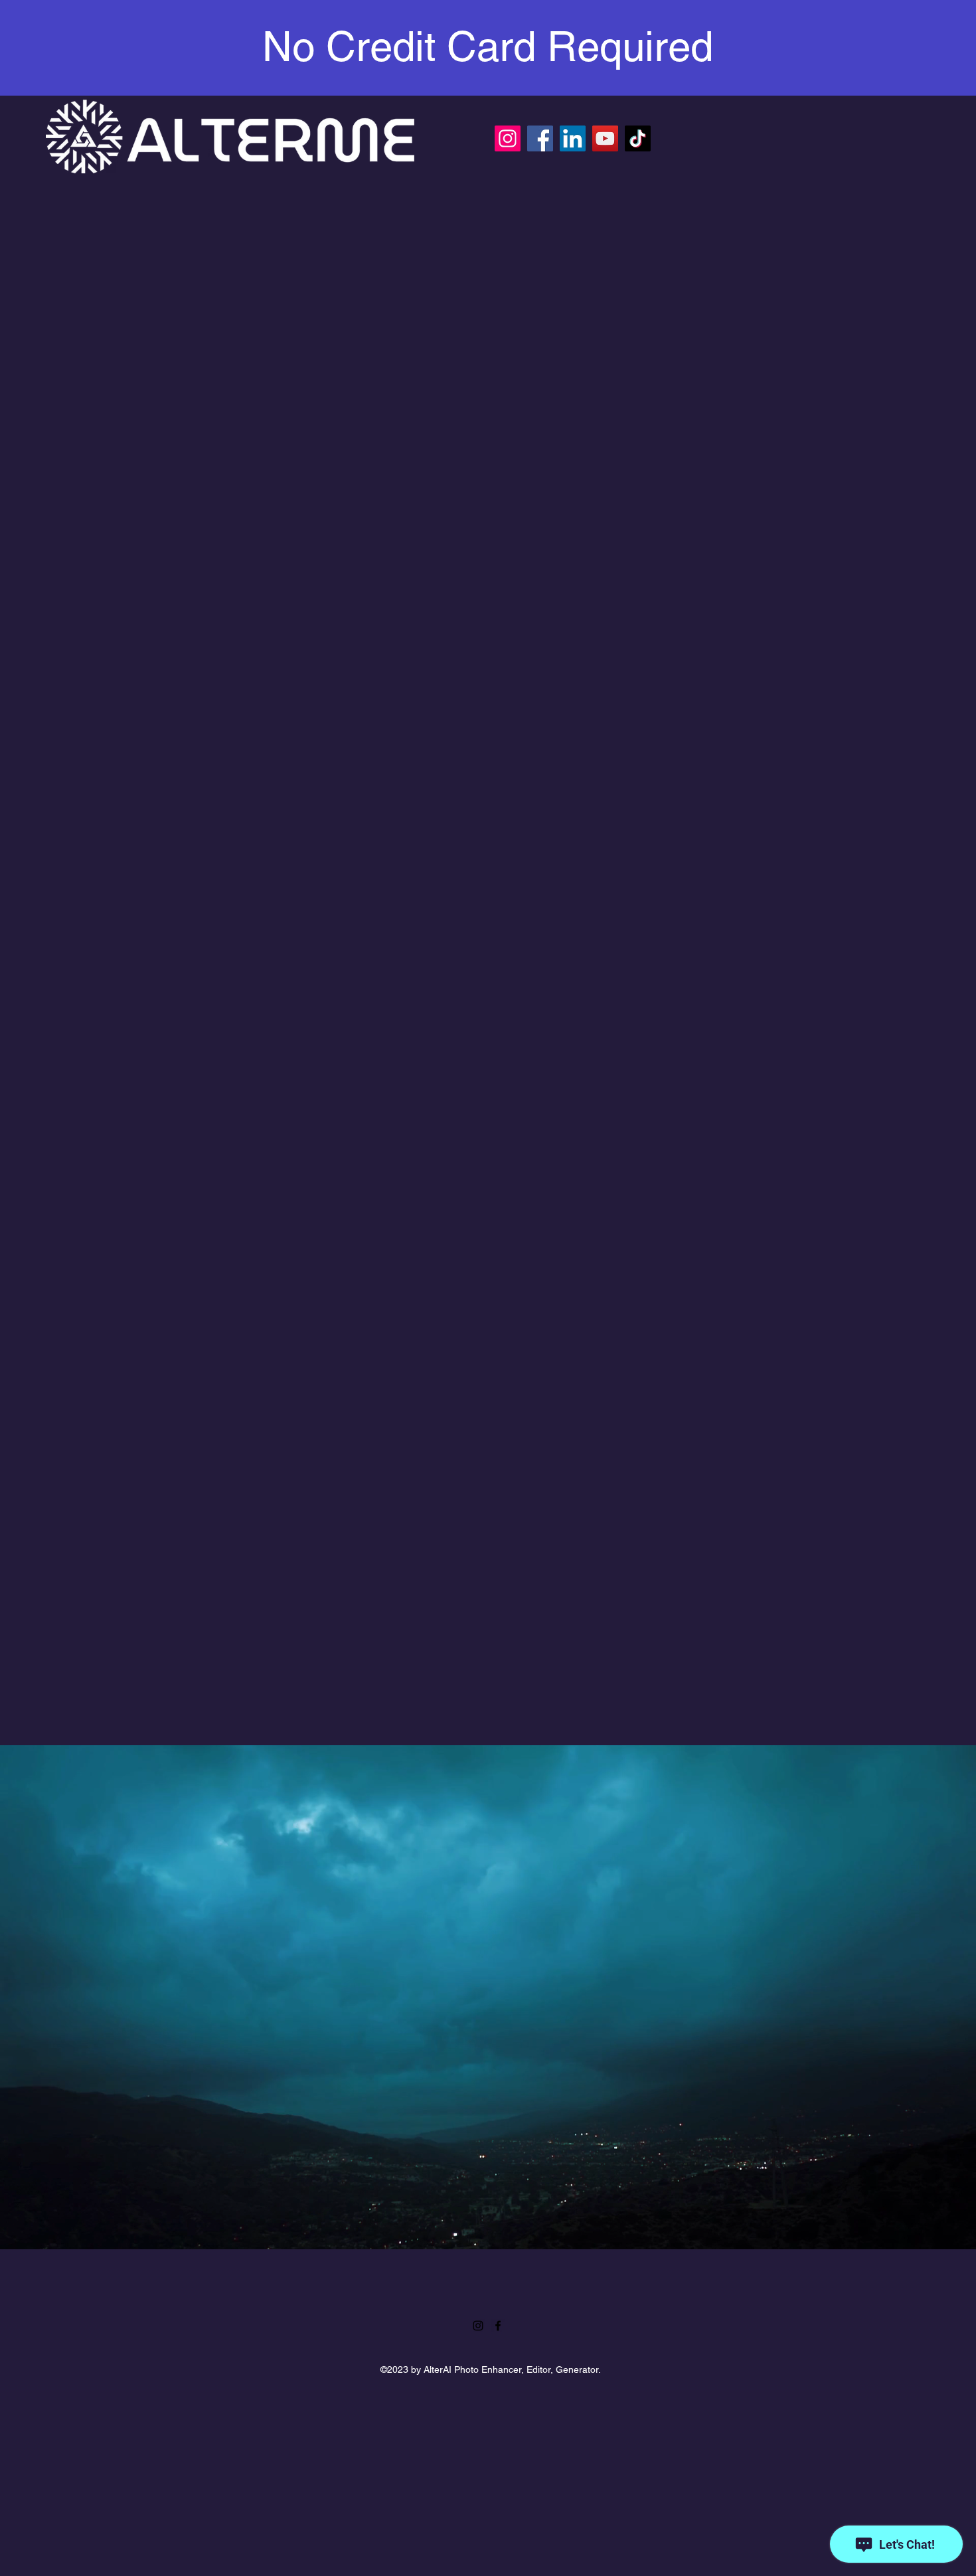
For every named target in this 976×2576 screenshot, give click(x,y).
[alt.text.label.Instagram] (478, 2326)
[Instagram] (508, 138)
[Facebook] (540, 138)
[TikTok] (638, 138)
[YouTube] (605, 138)
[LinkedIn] (573, 138)
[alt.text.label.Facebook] (498, 2326)
